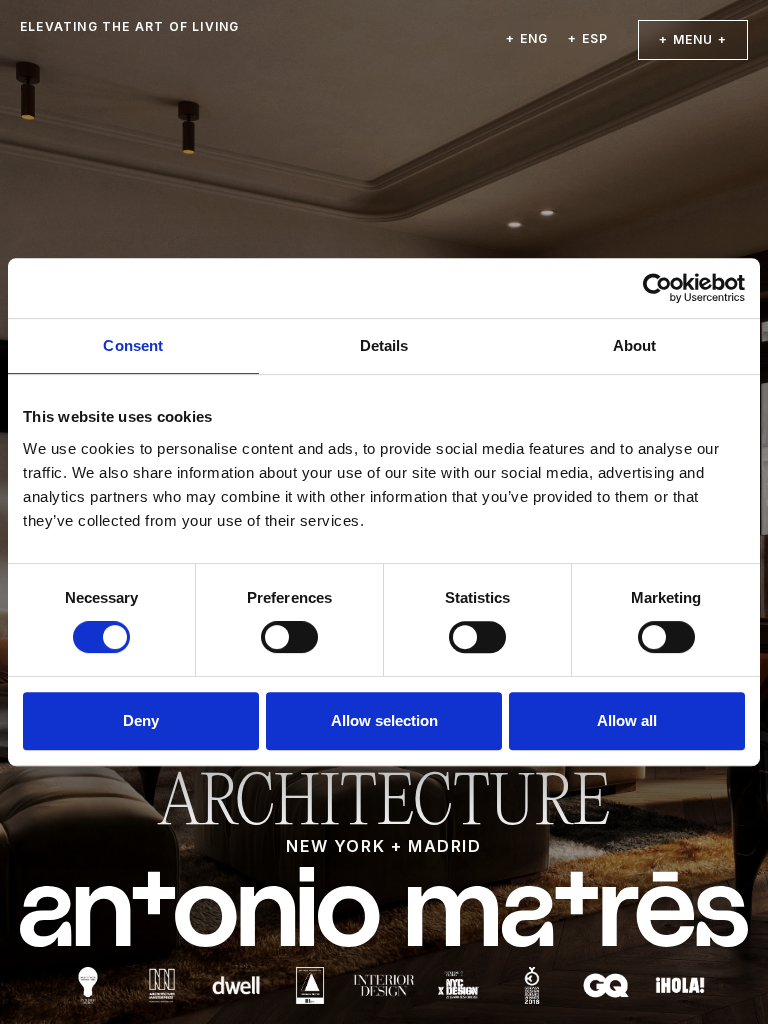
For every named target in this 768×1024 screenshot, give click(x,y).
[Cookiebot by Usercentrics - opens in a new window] (657, 288)
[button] (693, 40)
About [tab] (635, 345)
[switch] (289, 637)
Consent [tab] (133, 345)
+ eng (527, 38)
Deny (141, 720)
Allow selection (384, 720)
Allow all (627, 720)
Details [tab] (384, 345)
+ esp (588, 38)
